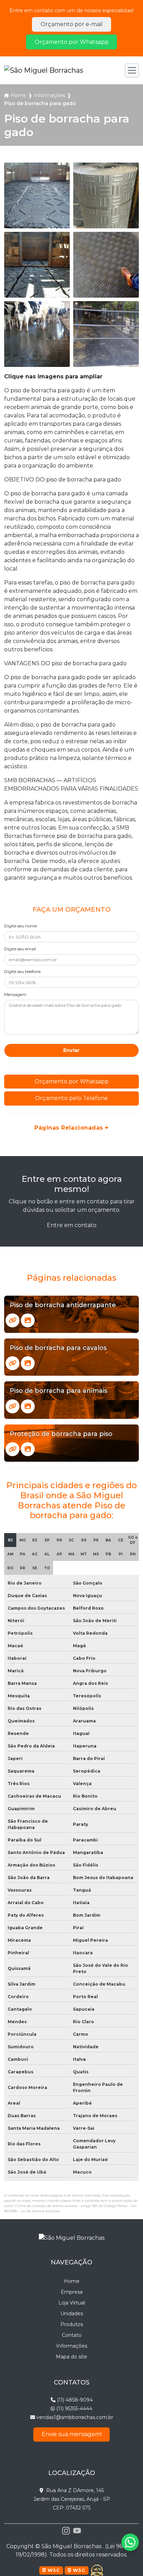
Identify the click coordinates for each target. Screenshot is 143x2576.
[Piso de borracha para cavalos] (12, 1363)
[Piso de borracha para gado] (37, 195)
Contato (72, 2335)
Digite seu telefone (22, 971)
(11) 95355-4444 (74, 2409)
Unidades (72, 2314)
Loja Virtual (72, 2303)
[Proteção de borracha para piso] (12, 1449)
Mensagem (15, 994)
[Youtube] (77, 2531)
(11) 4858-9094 (74, 2400)
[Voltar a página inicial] (44, 70)
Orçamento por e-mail (72, 24)
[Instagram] (66, 2531)
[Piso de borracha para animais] (12, 1406)
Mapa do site (71, 2357)
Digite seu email (20, 949)
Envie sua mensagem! (72, 2434)
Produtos (72, 2324)
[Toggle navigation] (132, 70)
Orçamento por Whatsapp (72, 42)
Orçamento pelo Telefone (71, 1098)
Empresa (72, 2292)
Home (18, 95)
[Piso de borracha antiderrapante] (12, 1320)
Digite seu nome (20, 926)
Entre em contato (72, 1225)
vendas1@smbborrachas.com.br (74, 2417)
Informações (49, 95)
